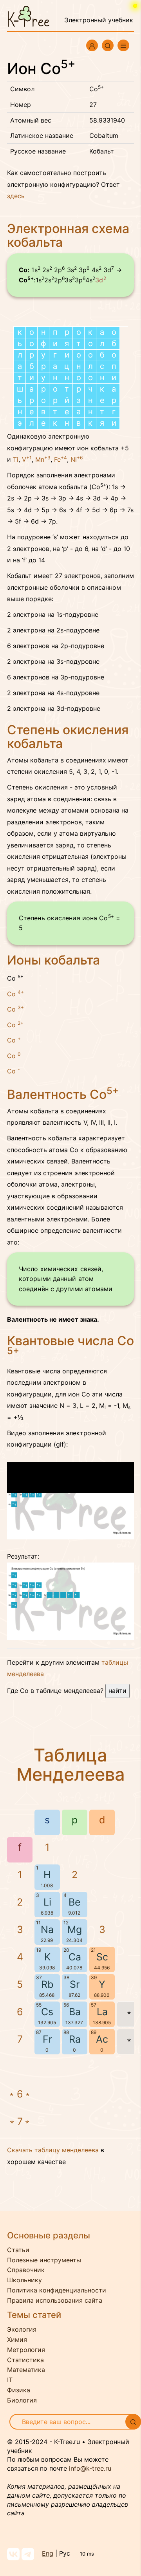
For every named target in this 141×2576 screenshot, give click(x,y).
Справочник (26, 2270)
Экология (22, 2329)
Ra (75, 2039)
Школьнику (24, 2280)
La (102, 2012)
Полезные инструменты (44, 2260)
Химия (17, 2339)
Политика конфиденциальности (57, 2290)
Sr (75, 1984)
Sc (102, 1957)
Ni (77, 459)
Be (75, 1902)
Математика (26, 2370)
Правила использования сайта (55, 2300)
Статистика (25, 2360)
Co (15, 994)
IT (10, 2380)
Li (47, 1902)
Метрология (26, 2350)
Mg (75, 1929)
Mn (43, 459)
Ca (75, 1957)
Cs (47, 2012)
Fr (47, 2039)
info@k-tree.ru (90, 2468)
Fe (61, 459)
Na (47, 1929)
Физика (19, 2390)
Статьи (18, 2250)
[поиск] (133, 2422)
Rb (47, 1984)
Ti (16, 459)
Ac (102, 2039)
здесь (16, 196)
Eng (48, 2553)
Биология (22, 2400)
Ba (75, 2012)
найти (117, 1691)
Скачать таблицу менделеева (53, 2150)
